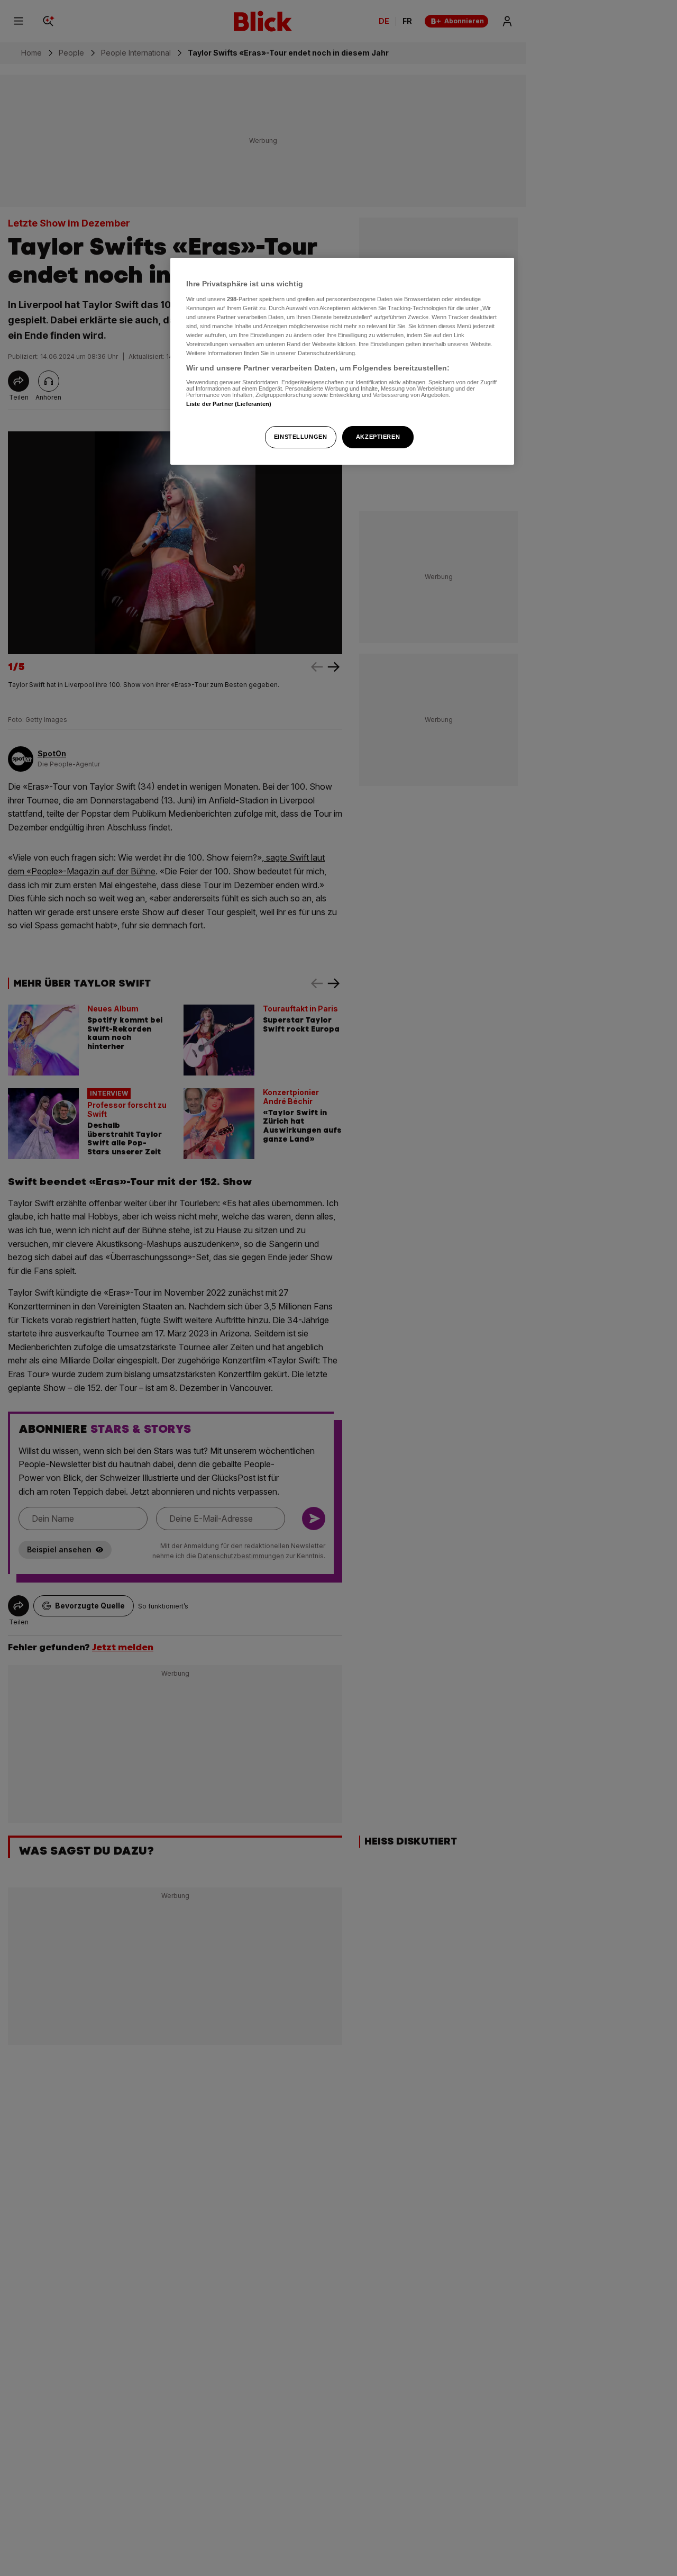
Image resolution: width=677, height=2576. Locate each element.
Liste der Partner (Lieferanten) (229, 403)
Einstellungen (300, 437)
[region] (342, 361)
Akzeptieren (378, 437)
